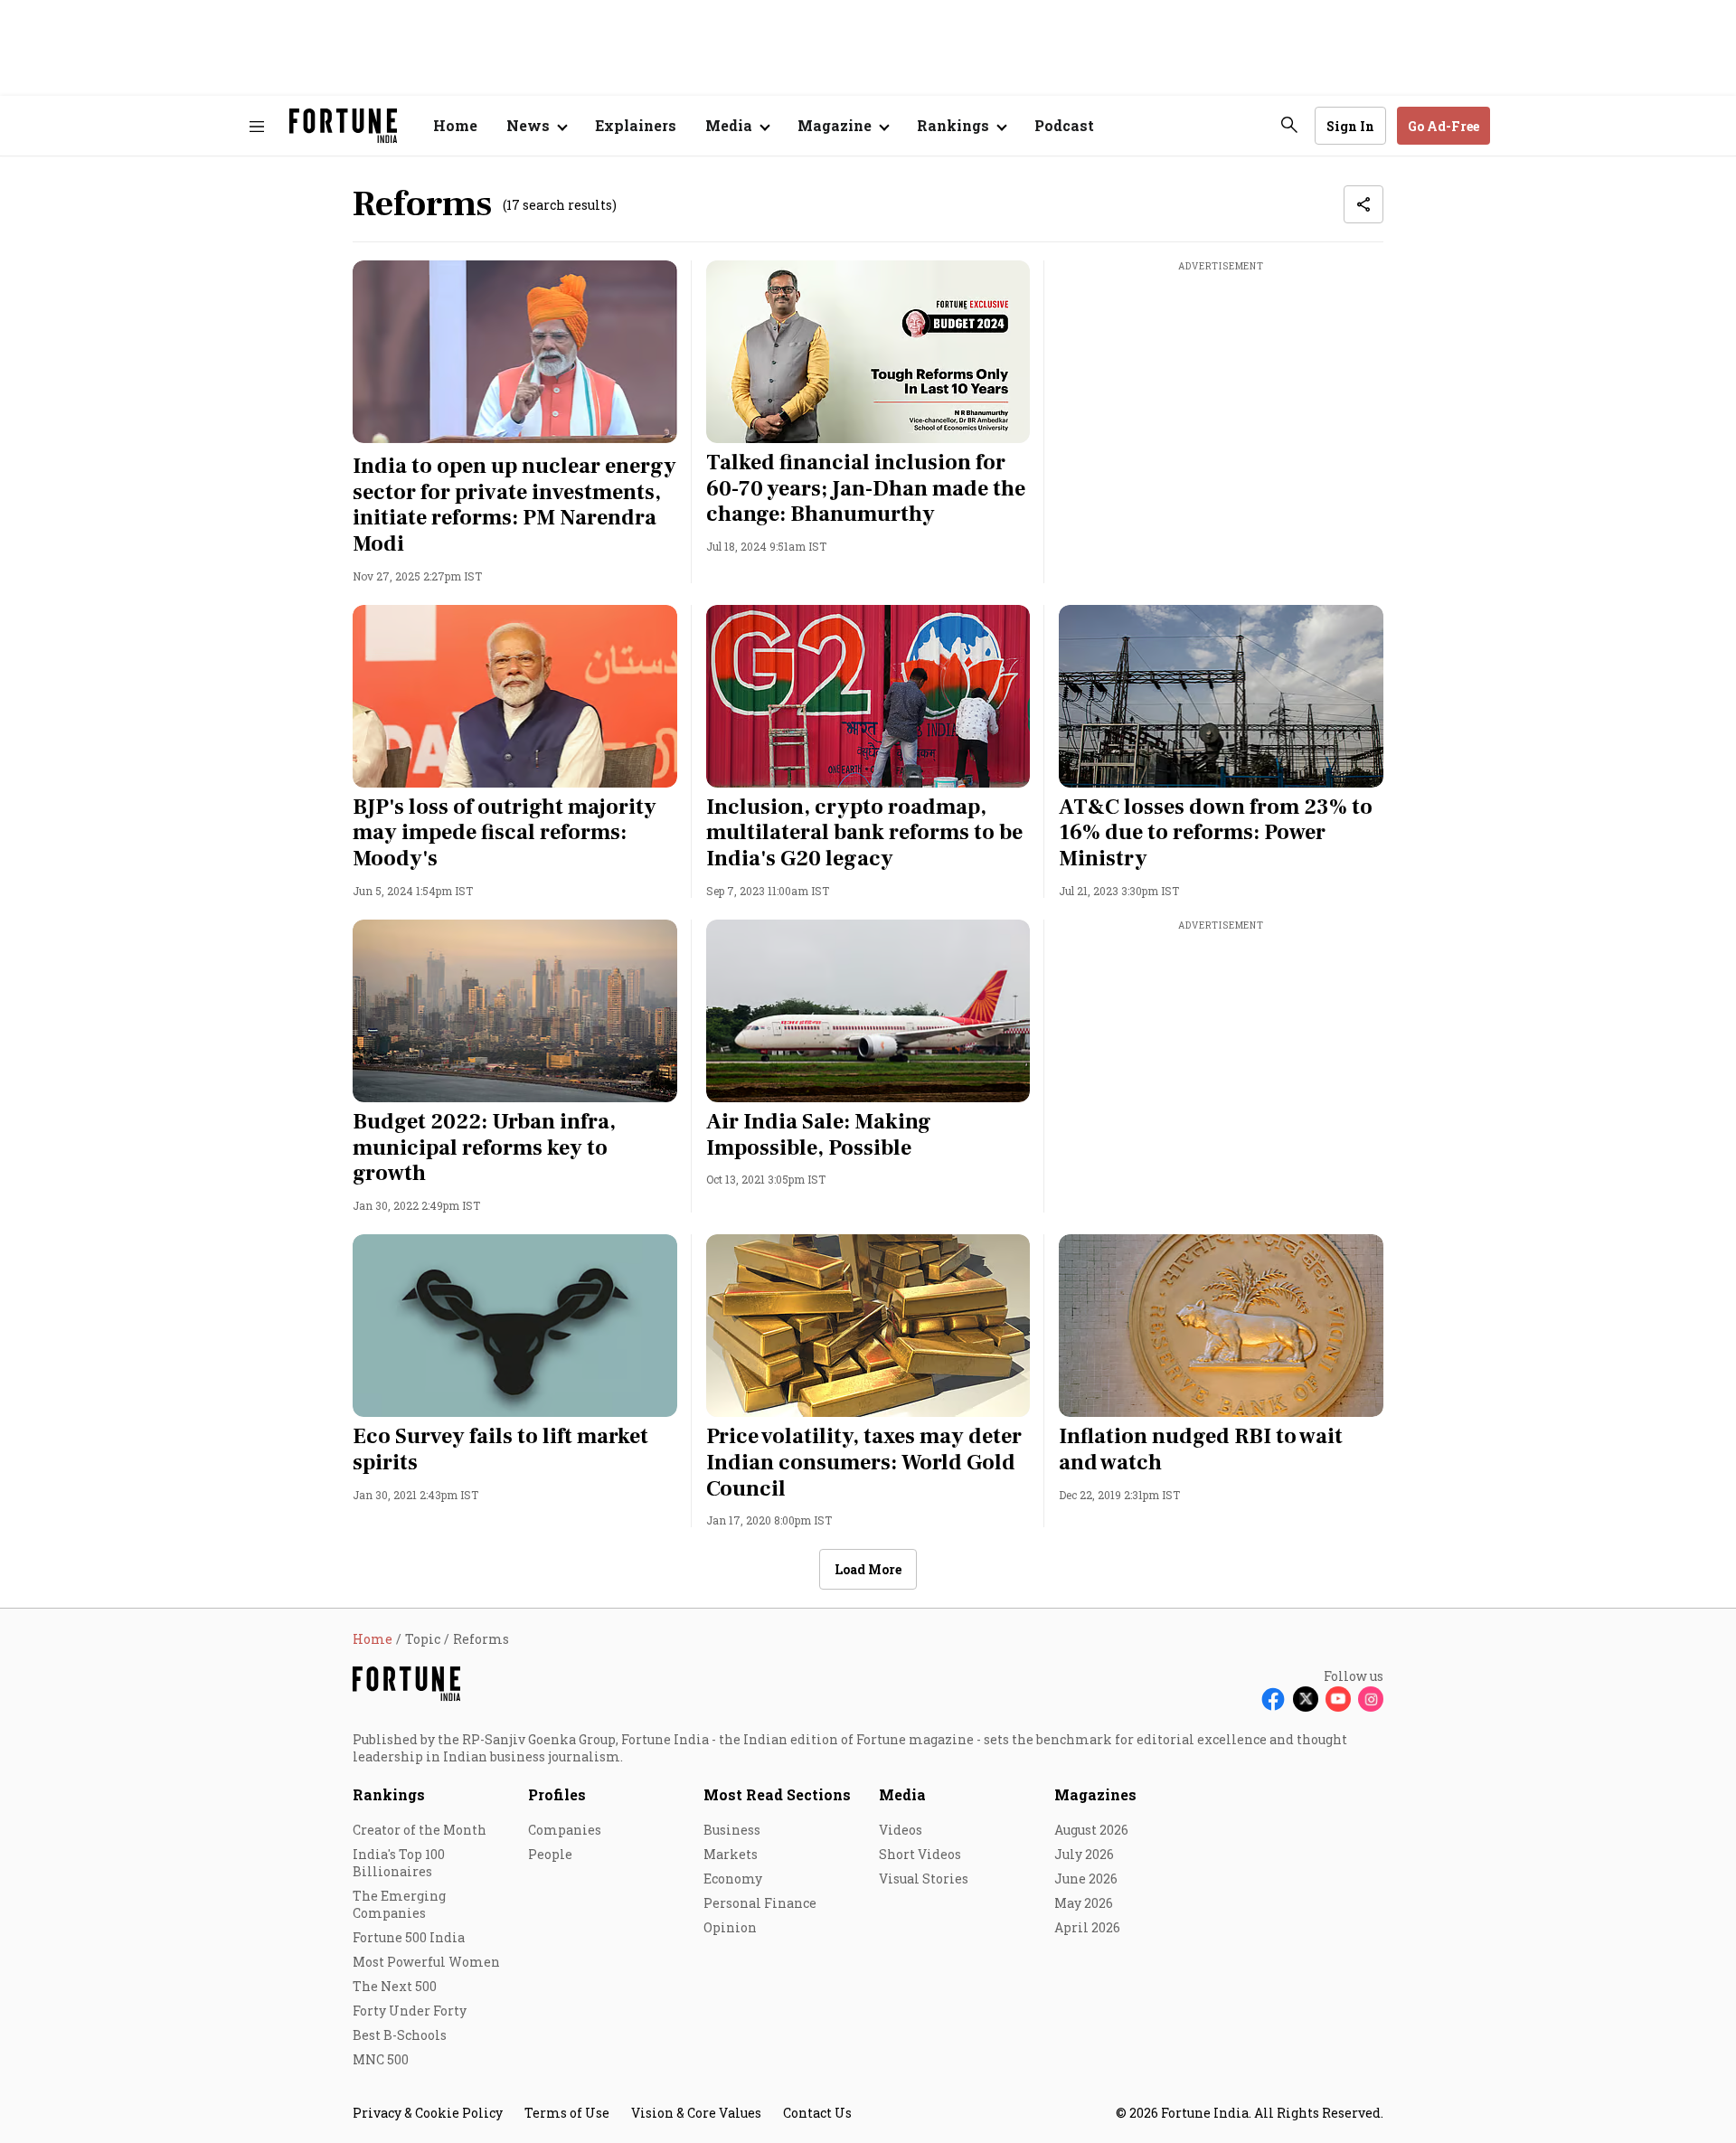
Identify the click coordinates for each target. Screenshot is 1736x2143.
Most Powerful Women (426, 1962)
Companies (565, 1830)
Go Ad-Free (1444, 126)
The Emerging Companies (399, 1904)
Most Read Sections (777, 1794)
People (550, 1854)
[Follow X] (1306, 1699)
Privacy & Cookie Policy (428, 2113)
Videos (901, 1830)
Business (732, 1830)
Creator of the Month (420, 1830)
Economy (733, 1879)
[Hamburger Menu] (257, 126)
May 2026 (1084, 1903)
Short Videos (920, 1854)
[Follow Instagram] (1371, 1699)
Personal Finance (760, 1903)
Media (902, 1794)
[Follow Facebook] (1273, 1699)
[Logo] (343, 126)
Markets (731, 1854)
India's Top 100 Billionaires (399, 1863)
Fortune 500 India (409, 1937)
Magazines (1095, 1794)
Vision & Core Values (696, 2113)
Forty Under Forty (410, 2011)
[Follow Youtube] (1338, 1699)
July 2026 (1084, 1854)
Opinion (730, 1927)
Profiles (557, 1794)
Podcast (1064, 125)
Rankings (389, 1794)
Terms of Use (567, 2113)
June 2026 (1086, 1879)
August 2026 (1091, 1830)
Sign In (1350, 126)
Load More (868, 1569)
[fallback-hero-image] (515, 352)
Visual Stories (924, 1879)
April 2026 (1087, 1927)
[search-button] (1289, 125)
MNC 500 (381, 2059)
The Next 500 (395, 1986)
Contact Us (817, 2113)
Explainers (636, 125)
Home (455, 125)
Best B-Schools (400, 2035)
